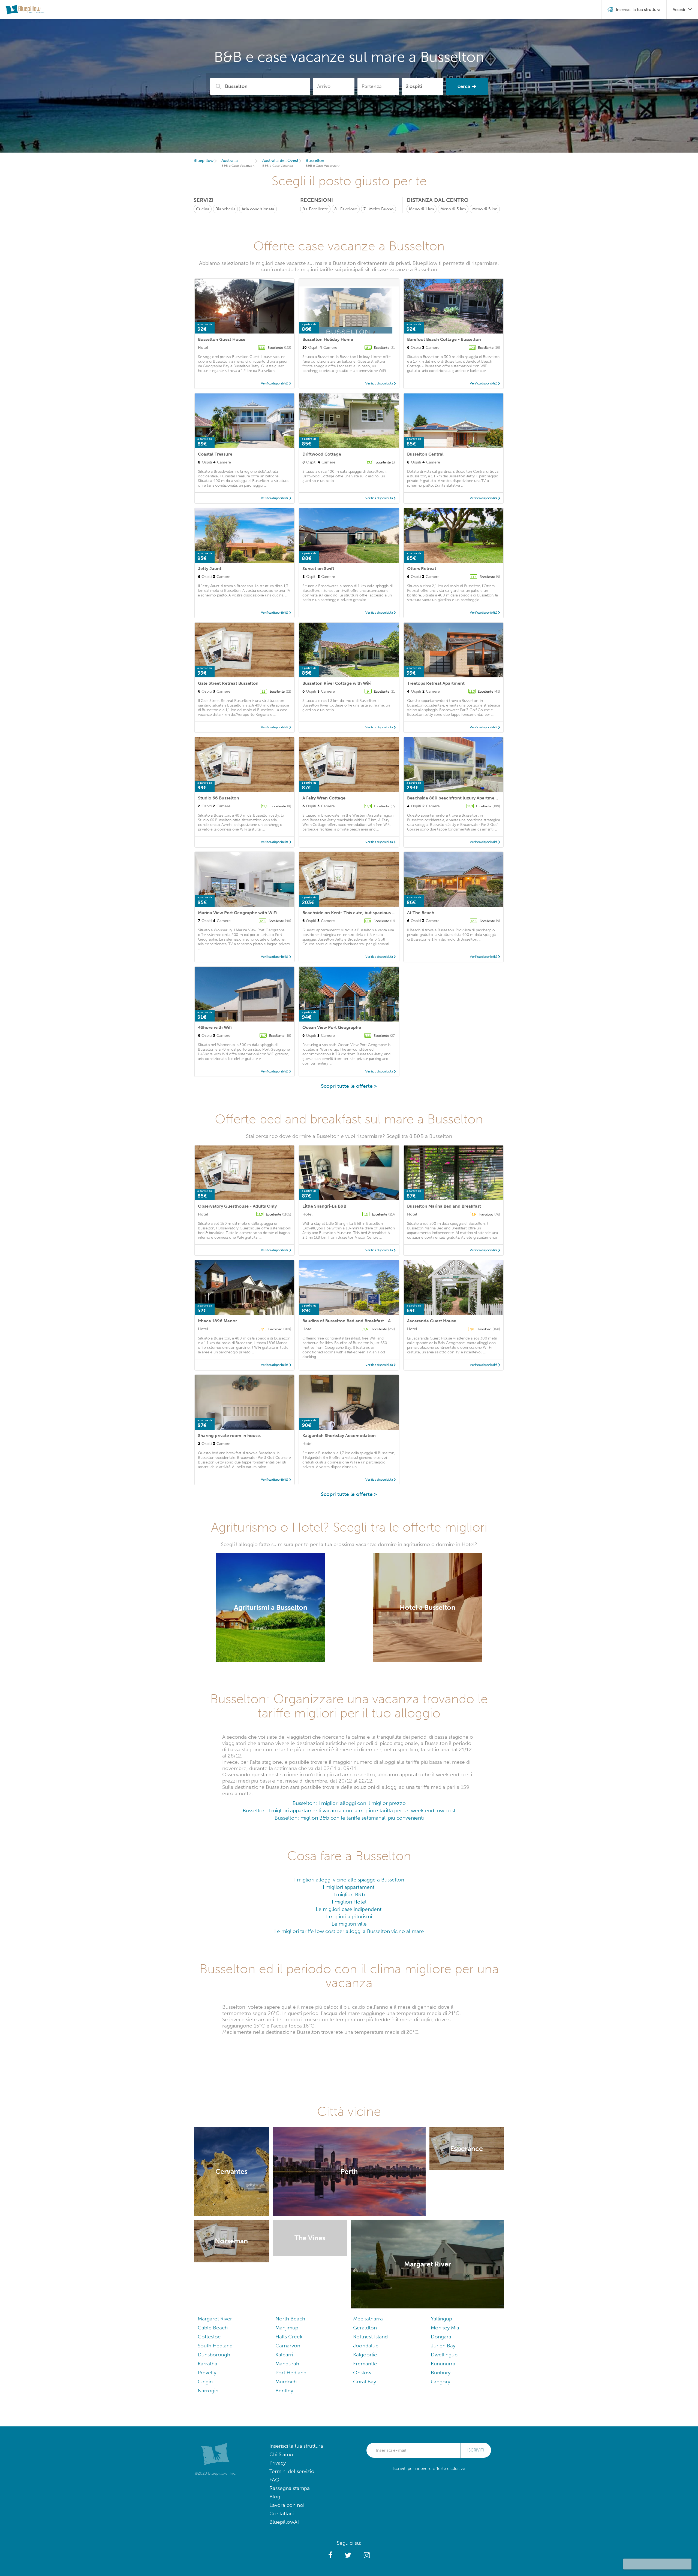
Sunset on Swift (318, 569)
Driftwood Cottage (322, 454)
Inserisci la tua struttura (296, 2446)
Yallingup (441, 2319)
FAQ (274, 2480)
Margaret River (215, 2319)
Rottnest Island (370, 2337)
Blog (275, 2497)
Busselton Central (425, 454)
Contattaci (282, 2513)
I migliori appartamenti (349, 1887)
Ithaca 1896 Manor (217, 1321)
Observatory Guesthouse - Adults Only (237, 1206)
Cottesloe (209, 2337)
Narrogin (208, 2391)
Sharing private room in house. (229, 1436)
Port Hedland (291, 2373)
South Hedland (215, 2346)
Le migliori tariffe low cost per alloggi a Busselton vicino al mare (349, 1931)
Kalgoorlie (365, 2355)
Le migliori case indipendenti (349, 1909)
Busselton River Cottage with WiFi (337, 683)
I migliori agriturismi (349, 1916)
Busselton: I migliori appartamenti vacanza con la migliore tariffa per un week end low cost (349, 1810)
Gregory (440, 2382)
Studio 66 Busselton (219, 798)
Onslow (362, 2373)
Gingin (205, 2382)
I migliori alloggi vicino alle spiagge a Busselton (349, 1880)
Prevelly (207, 2373)
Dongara (441, 2337)
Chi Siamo (281, 2454)
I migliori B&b (349, 1894)
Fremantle (365, 2364)
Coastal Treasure (215, 454)
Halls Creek (289, 2337)
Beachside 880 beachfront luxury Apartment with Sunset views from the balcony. (491, 798)
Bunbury (441, 2373)
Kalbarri (284, 2355)
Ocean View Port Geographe (332, 1027)
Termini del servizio (292, 2471)
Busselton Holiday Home (328, 339)
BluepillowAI (284, 2522)
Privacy (278, 2463)
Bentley (284, 2391)
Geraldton (365, 2328)
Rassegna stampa (290, 2488)
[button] (330, 2555)
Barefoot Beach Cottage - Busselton (444, 339)
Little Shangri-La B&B (324, 1206)
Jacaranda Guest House (432, 1321)
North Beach (290, 2319)
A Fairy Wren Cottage (324, 798)
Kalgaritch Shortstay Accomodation (339, 1436)
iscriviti (476, 2450)
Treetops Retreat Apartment (436, 683)
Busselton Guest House (222, 339)
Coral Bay (365, 2382)
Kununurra (443, 2364)
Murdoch (286, 2382)
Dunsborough (214, 2355)
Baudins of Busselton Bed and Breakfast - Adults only (357, 1321)
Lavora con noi (287, 2505)
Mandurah (287, 2364)
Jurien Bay (443, 2346)
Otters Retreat (422, 569)
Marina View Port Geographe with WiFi (237, 913)
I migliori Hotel (349, 1902)
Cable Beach (213, 2328)
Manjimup (287, 2328)
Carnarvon (288, 2346)
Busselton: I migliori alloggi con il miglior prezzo (349, 1803)
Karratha (207, 2364)
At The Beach (421, 913)
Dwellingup (444, 2355)
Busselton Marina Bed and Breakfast (444, 1206)
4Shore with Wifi (215, 1027)
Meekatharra (368, 2319)
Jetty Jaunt (210, 569)
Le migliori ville (349, 1924)
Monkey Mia (445, 2328)
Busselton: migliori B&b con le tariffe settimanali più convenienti (349, 1818)
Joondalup (366, 2346)
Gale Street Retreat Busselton (228, 683)
